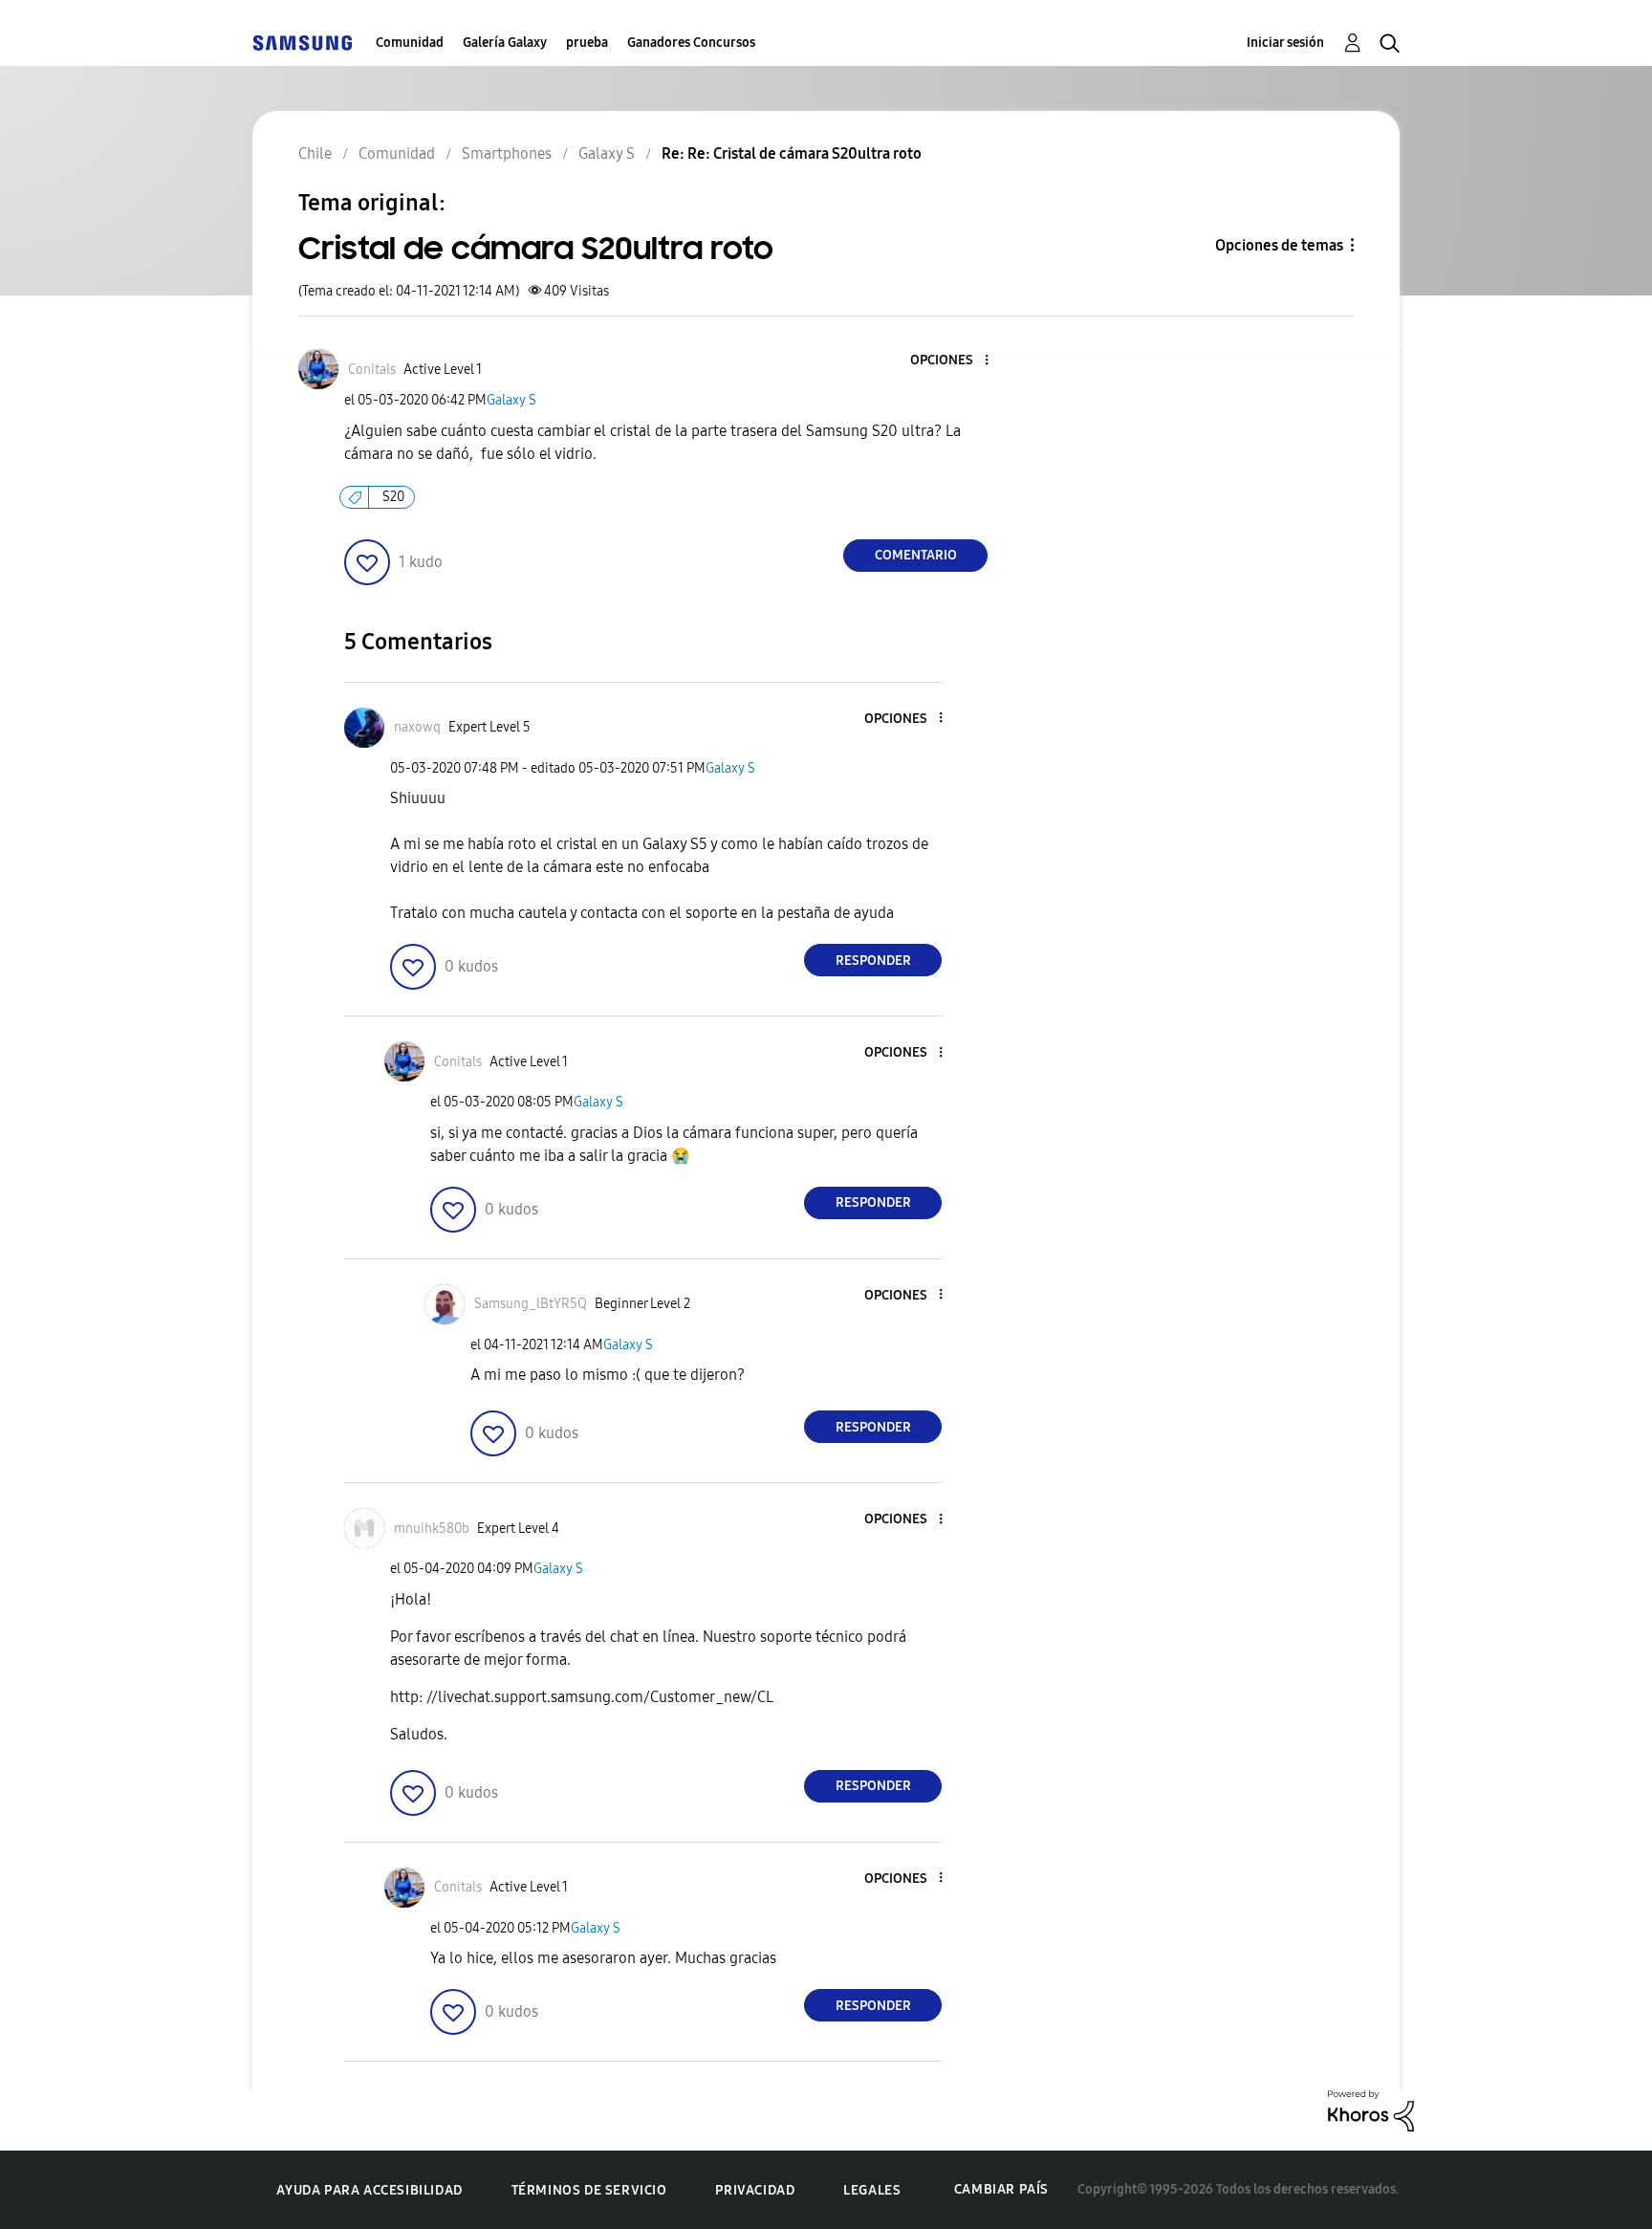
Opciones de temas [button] (1279, 245)
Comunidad (410, 43)
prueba (587, 43)
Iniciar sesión (1285, 43)
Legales (872, 2190)
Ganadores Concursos (691, 43)
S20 (393, 497)
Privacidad (755, 2190)
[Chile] (302, 43)
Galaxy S (511, 400)
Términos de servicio (589, 2190)
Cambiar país (1001, 2189)
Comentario (916, 555)
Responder (873, 961)
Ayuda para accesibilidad (369, 2190)
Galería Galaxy (505, 43)
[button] (955, 361)
